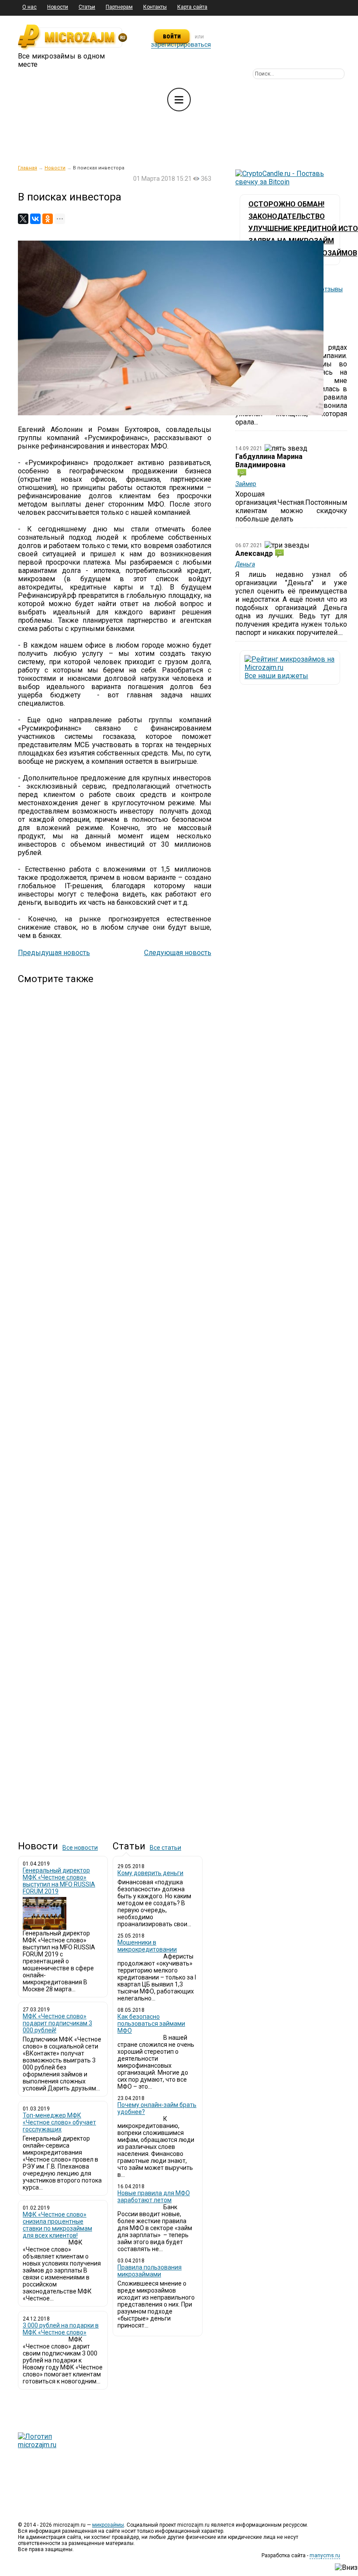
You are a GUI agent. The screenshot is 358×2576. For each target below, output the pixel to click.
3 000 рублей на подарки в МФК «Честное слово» (61, 2329)
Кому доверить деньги (150, 1873)
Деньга (245, 564)
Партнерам (119, 7)
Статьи (87, 7)
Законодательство (287, 216)
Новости (58, 7)
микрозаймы (108, 2525)
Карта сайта (192, 7)
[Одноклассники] (48, 219)
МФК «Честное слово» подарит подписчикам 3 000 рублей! (57, 2023)
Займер (246, 484)
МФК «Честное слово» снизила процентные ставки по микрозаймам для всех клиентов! (57, 2225)
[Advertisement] (115, 1405)
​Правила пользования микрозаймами (150, 2271)
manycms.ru (325, 2555)
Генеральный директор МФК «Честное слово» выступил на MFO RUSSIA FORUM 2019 (59, 1881)
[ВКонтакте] (35, 219)
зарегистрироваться (181, 45)
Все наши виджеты (276, 676)
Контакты (155, 7)
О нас (29, 7)
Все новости (80, 1848)
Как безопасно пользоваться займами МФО (151, 2024)
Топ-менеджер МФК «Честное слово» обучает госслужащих (59, 2122)
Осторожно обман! (286, 204)
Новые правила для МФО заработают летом (154, 2197)
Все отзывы (326, 289)
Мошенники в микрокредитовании (147, 1946)
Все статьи (165, 1848)
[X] (23, 219)
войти (172, 36)
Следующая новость (178, 953)
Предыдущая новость (54, 953)
